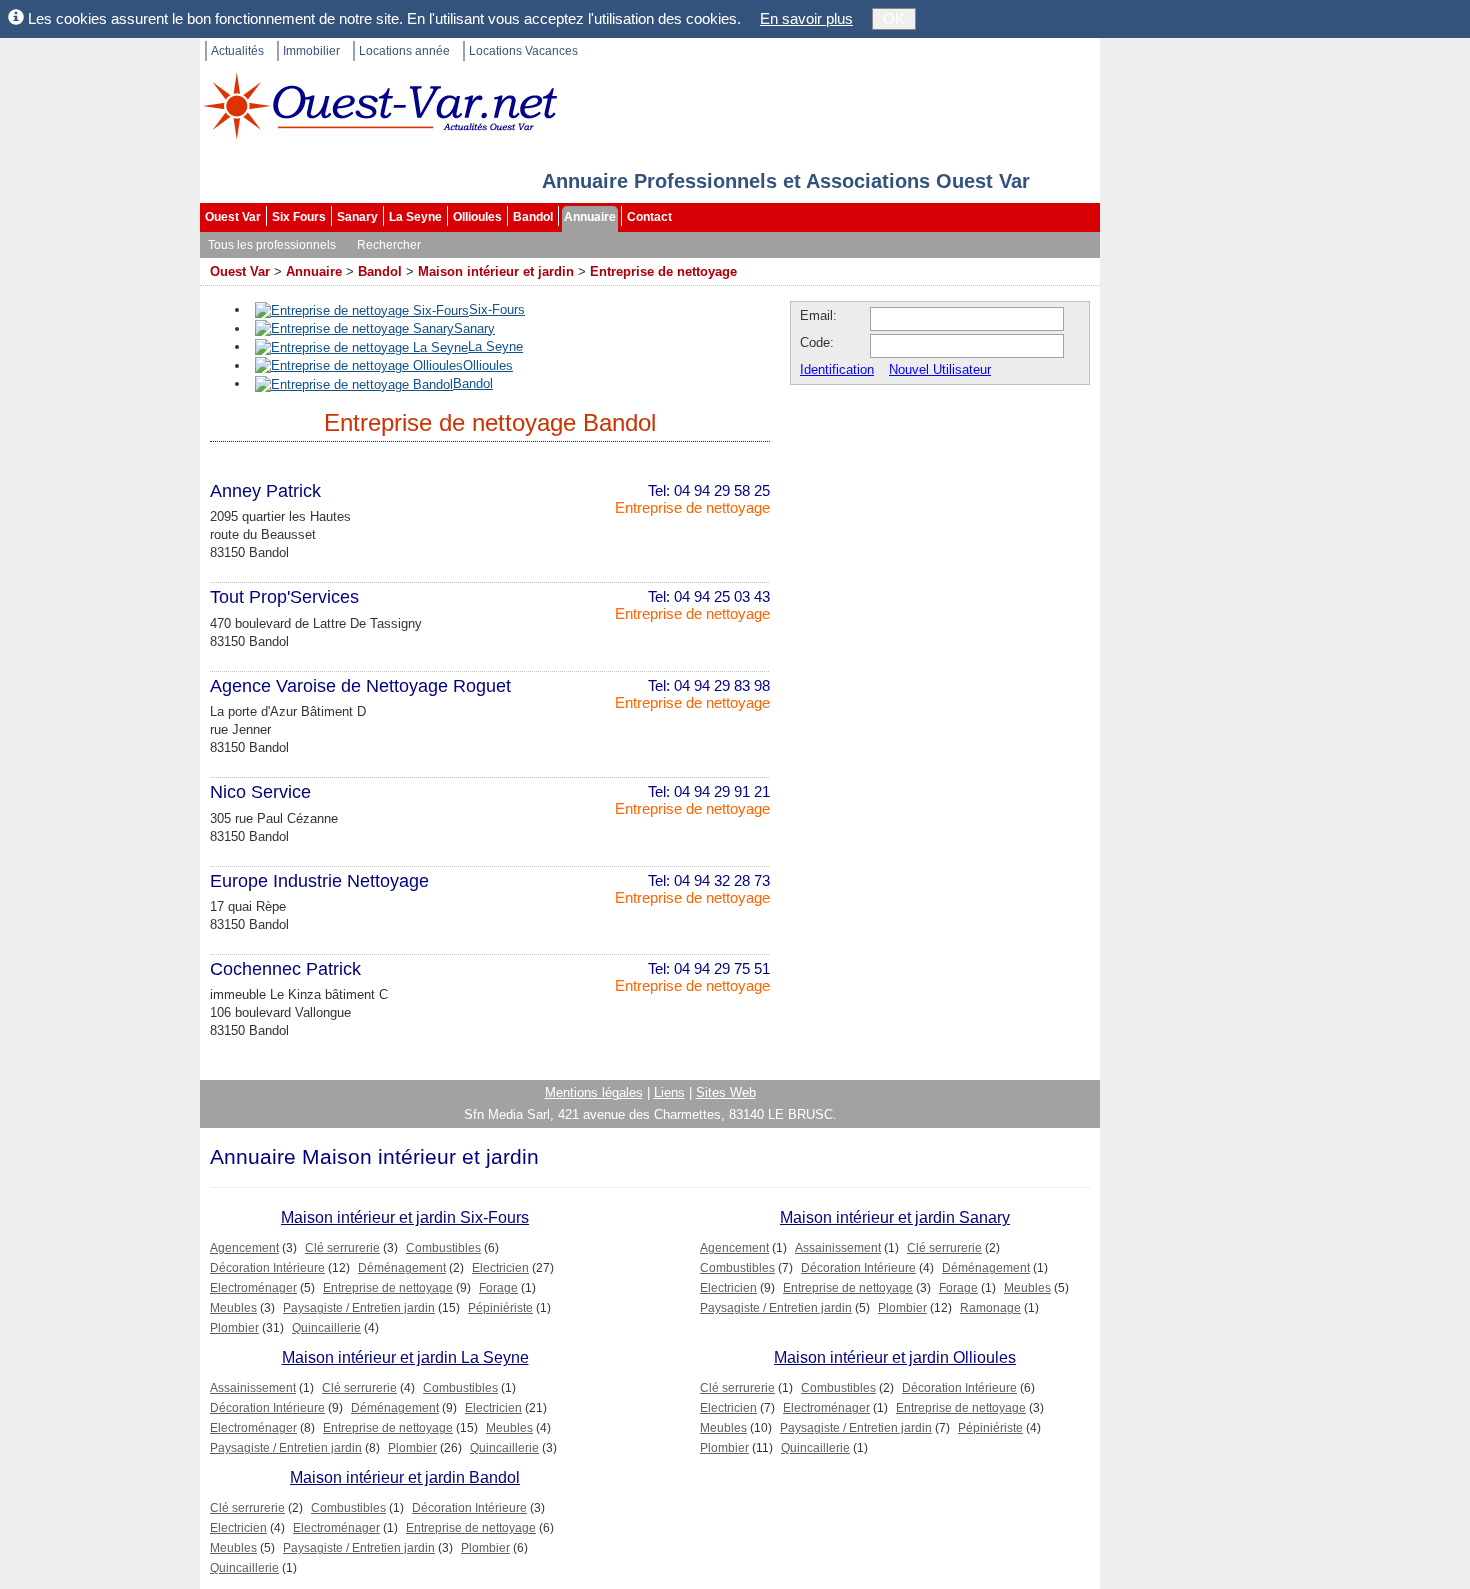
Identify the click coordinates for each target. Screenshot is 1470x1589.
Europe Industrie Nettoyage (319, 881)
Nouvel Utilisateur (940, 369)
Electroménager (253, 1288)
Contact (649, 217)
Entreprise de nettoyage (663, 271)
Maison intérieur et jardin (496, 271)
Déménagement (402, 1268)
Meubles (233, 1308)
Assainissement (838, 1248)
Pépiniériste (500, 1308)
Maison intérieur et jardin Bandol (405, 1477)
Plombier (234, 1328)
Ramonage (990, 1308)
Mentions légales (594, 1092)
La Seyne (415, 217)
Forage (498, 1288)
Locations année (404, 51)
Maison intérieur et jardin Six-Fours (405, 1217)
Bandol (533, 217)
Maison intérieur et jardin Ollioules (895, 1357)
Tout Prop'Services (284, 597)
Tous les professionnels (272, 245)
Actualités (237, 51)
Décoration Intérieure (267, 1268)
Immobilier (311, 51)
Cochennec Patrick (285, 969)
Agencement (244, 1248)
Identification (837, 369)
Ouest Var (233, 217)
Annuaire (590, 217)
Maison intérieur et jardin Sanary (895, 1217)
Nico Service (260, 792)
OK (894, 18)
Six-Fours (497, 309)
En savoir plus (806, 18)
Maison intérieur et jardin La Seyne (405, 1357)
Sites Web (726, 1092)
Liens (669, 1092)
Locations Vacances (523, 51)
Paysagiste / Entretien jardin (359, 1308)
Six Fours (299, 217)
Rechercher (389, 245)
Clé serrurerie (342, 1248)
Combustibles (443, 1248)
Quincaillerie (326, 1328)
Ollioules (477, 217)
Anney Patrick (265, 491)
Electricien (500, 1268)
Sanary (357, 217)
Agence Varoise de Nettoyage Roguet (360, 686)
